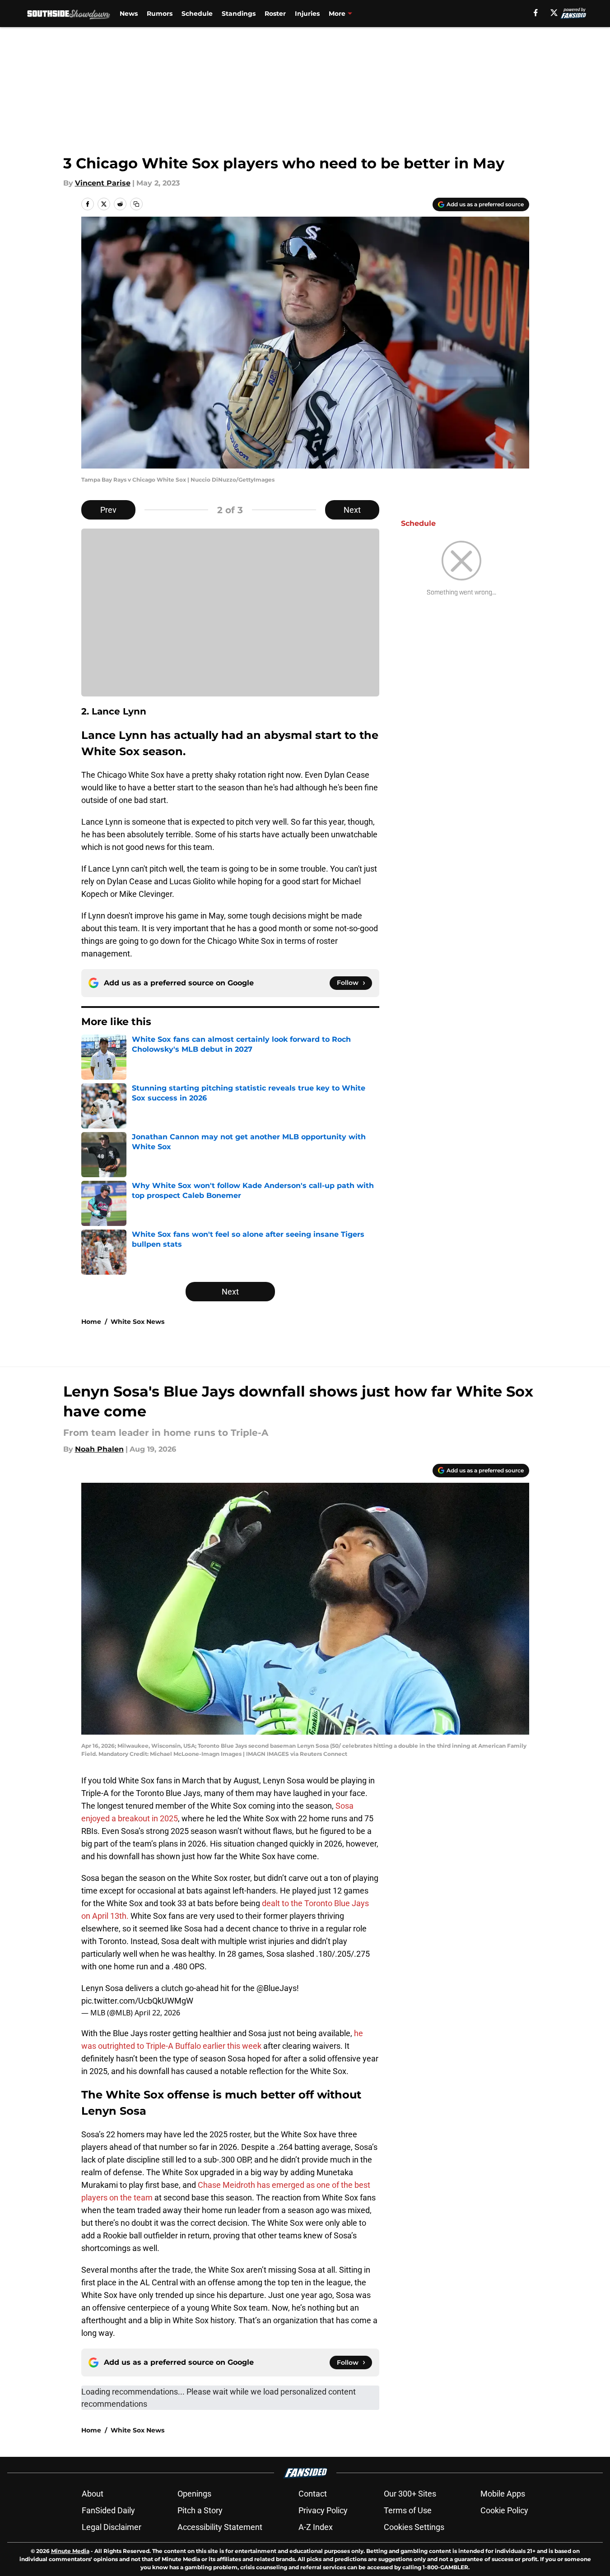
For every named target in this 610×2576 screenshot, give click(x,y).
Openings (194, 2494)
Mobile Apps (503, 2494)
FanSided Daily (108, 2510)
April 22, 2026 (157, 2013)
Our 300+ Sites (410, 2494)
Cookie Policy (504, 2510)
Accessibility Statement (220, 2527)
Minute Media (70, 2551)
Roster (275, 14)
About (93, 2494)
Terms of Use (408, 2510)
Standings (239, 14)
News (129, 14)
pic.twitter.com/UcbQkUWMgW (137, 2001)
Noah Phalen (99, 1449)
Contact (313, 2494)
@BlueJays (277, 1988)
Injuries (307, 14)
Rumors (160, 14)
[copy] (136, 204)
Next (352, 510)
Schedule (197, 14)
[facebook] (536, 13)
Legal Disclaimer (112, 2527)
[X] (554, 13)
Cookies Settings (414, 2527)
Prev (108, 510)
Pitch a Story (200, 2510)
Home (91, 1322)
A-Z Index (316, 2527)
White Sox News (137, 1322)
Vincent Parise (103, 183)
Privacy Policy (323, 2510)
